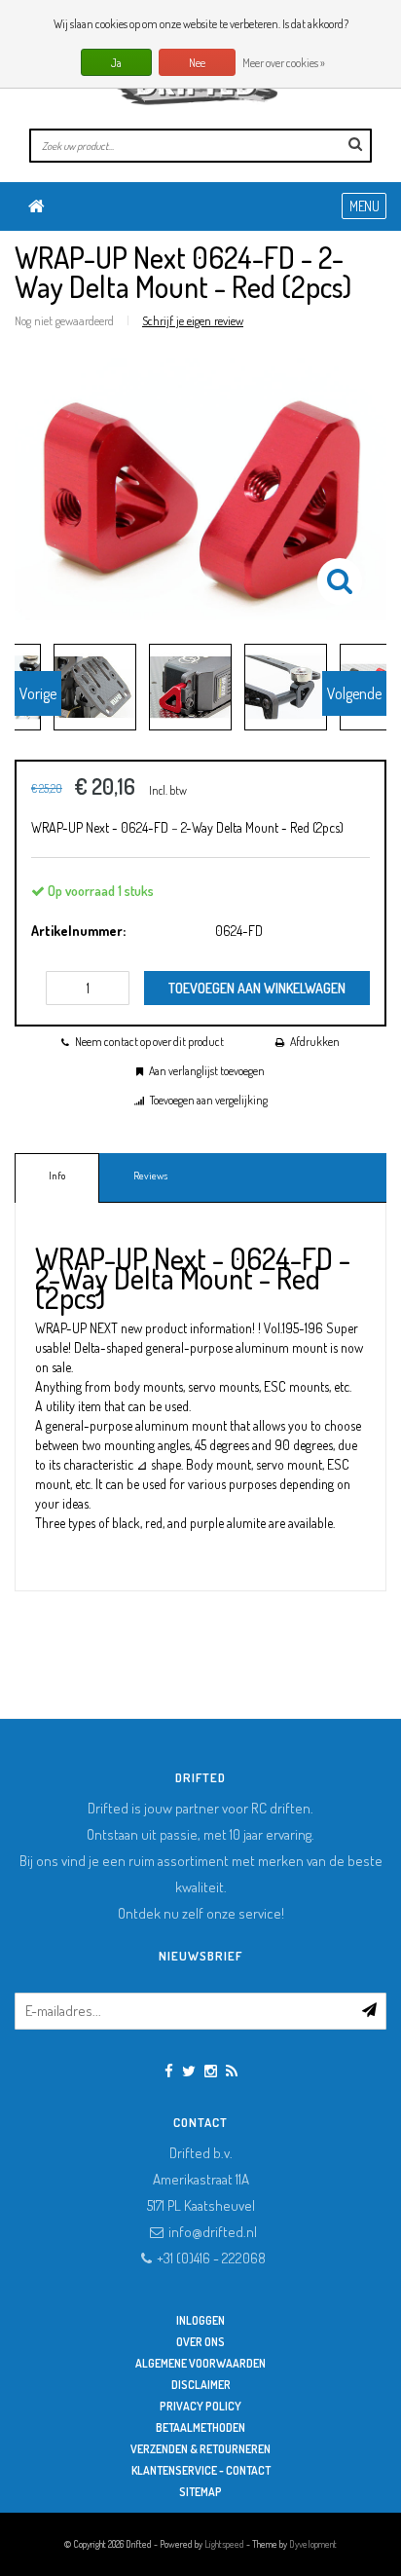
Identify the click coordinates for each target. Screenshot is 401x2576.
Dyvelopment (313, 2544)
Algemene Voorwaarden (200, 2363)
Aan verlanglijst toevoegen (207, 1071)
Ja (116, 63)
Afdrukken (315, 1042)
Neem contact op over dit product (149, 1042)
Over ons (200, 2342)
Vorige (38, 693)
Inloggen (200, 2320)
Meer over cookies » (284, 63)
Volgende (354, 693)
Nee (197, 63)
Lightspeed (224, 2544)
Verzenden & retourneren (200, 2449)
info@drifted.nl (213, 2232)
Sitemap (200, 2492)
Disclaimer (201, 2385)
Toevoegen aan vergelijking (209, 1100)
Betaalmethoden (200, 2427)
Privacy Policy (200, 2406)
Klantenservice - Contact (201, 2470)
